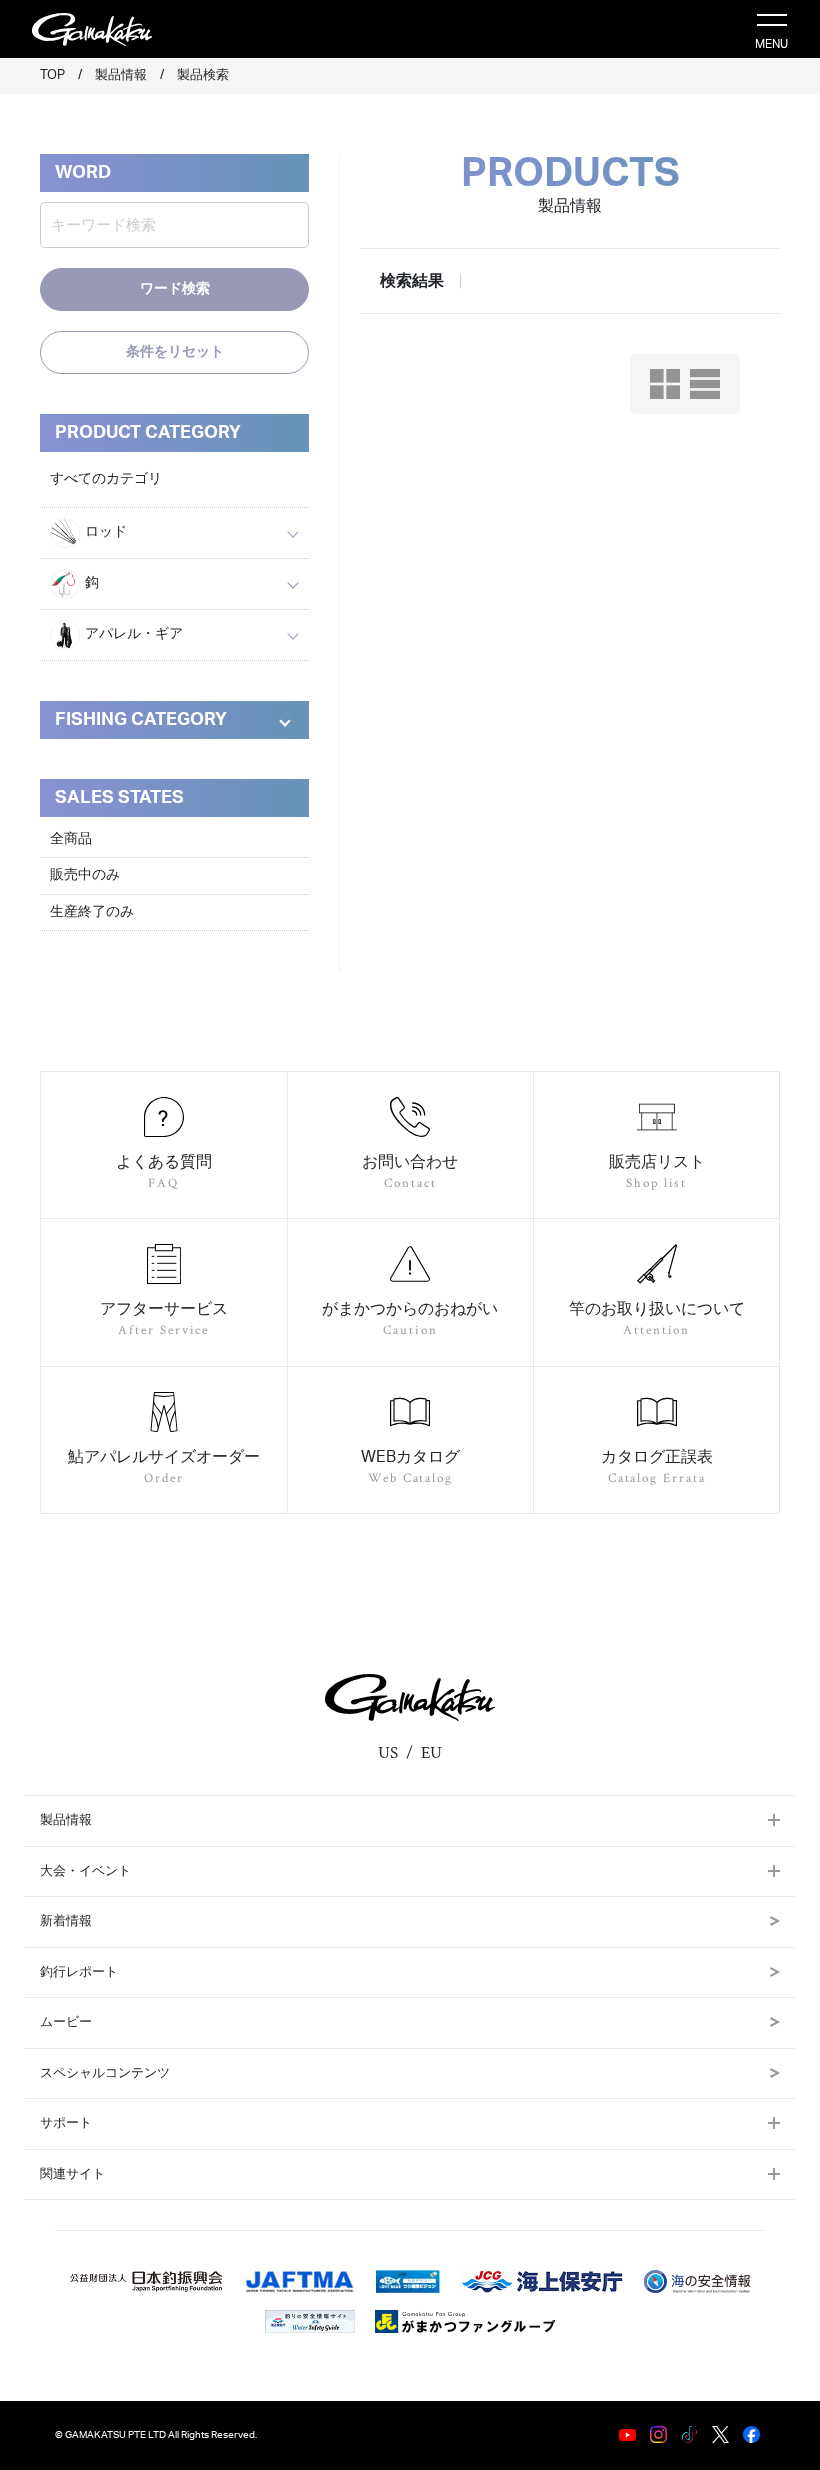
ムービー (66, 2022)
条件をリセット (175, 352)
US (388, 1753)
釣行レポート (79, 1972)
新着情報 (66, 1921)
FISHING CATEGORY (141, 720)
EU (431, 1753)
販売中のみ (85, 875)
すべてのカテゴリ (106, 479)
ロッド (106, 532)
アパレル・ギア (134, 634)
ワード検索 (175, 289)
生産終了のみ (92, 912)
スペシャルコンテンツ (105, 2073)
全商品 (71, 839)
